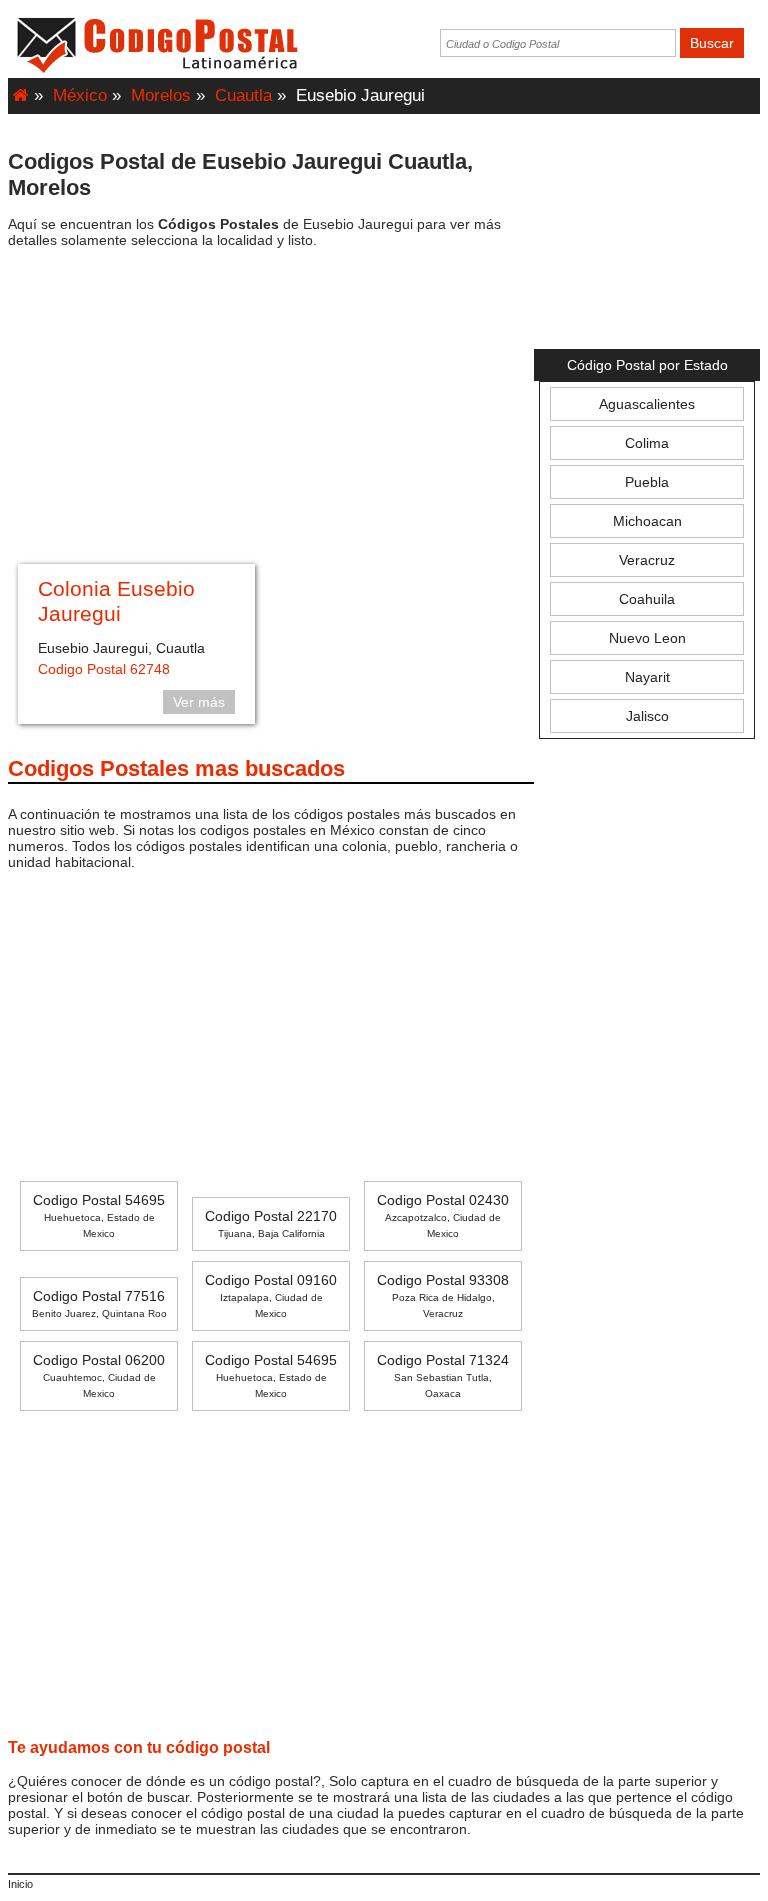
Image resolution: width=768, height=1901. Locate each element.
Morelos (161, 95)
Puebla (647, 482)
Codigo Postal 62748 (104, 669)
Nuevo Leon (647, 638)
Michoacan (647, 521)
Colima (647, 443)
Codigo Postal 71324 (443, 1375)
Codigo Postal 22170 (271, 1223)
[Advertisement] (271, 409)
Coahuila (647, 599)
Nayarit (647, 677)
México (80, 95)
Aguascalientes (647, 404)
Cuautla (243, 95)
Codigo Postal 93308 (443, 1295)
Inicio (20, 1884)
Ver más (199, 702)
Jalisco (647, 716)
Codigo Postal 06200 (99, 1375)
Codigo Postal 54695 (99, 1215)
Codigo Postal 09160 (271, 1295)
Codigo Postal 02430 (443, 1215)
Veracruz (647, 560)
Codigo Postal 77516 (99, 1303)
